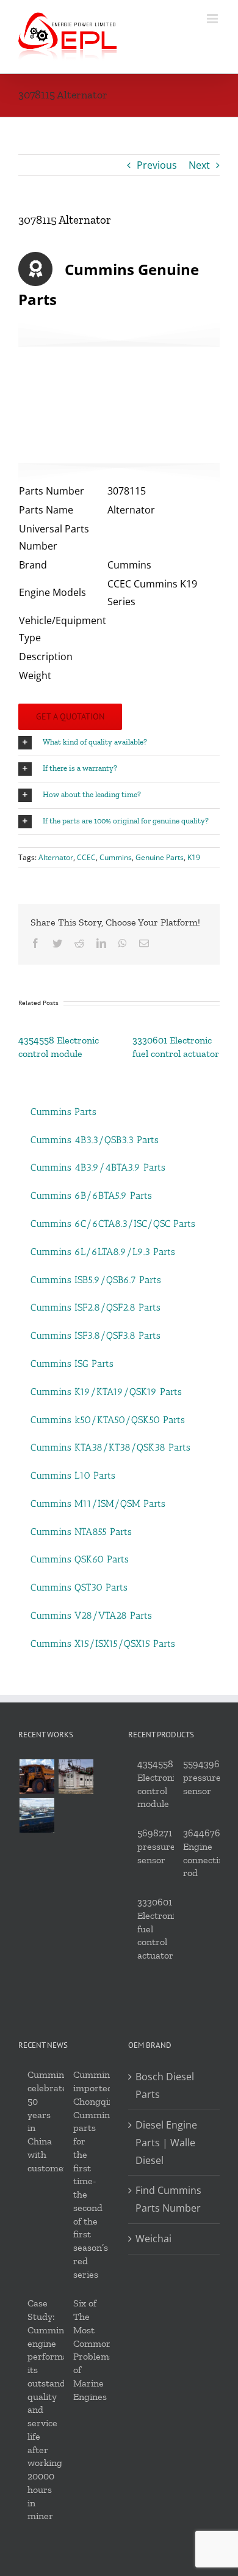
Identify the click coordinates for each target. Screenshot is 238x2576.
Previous (157, 165)
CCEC (86, 857)
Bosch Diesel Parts (165, 2085)
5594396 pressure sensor (202, 1777)
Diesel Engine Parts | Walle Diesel (166, 2143)
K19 (194, 857)
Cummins (116, 857)
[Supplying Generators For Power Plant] (76, 1777)
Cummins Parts (63, 1112)
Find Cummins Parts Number (168, 2199)
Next (199, 165)
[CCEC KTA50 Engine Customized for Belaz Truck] (37, 1777)
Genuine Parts (160, 857)
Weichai (153, 2239)
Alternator (56, 857)
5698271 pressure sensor (156, 1846)
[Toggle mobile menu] (213, 19)
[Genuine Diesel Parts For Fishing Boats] (37, 1815)
